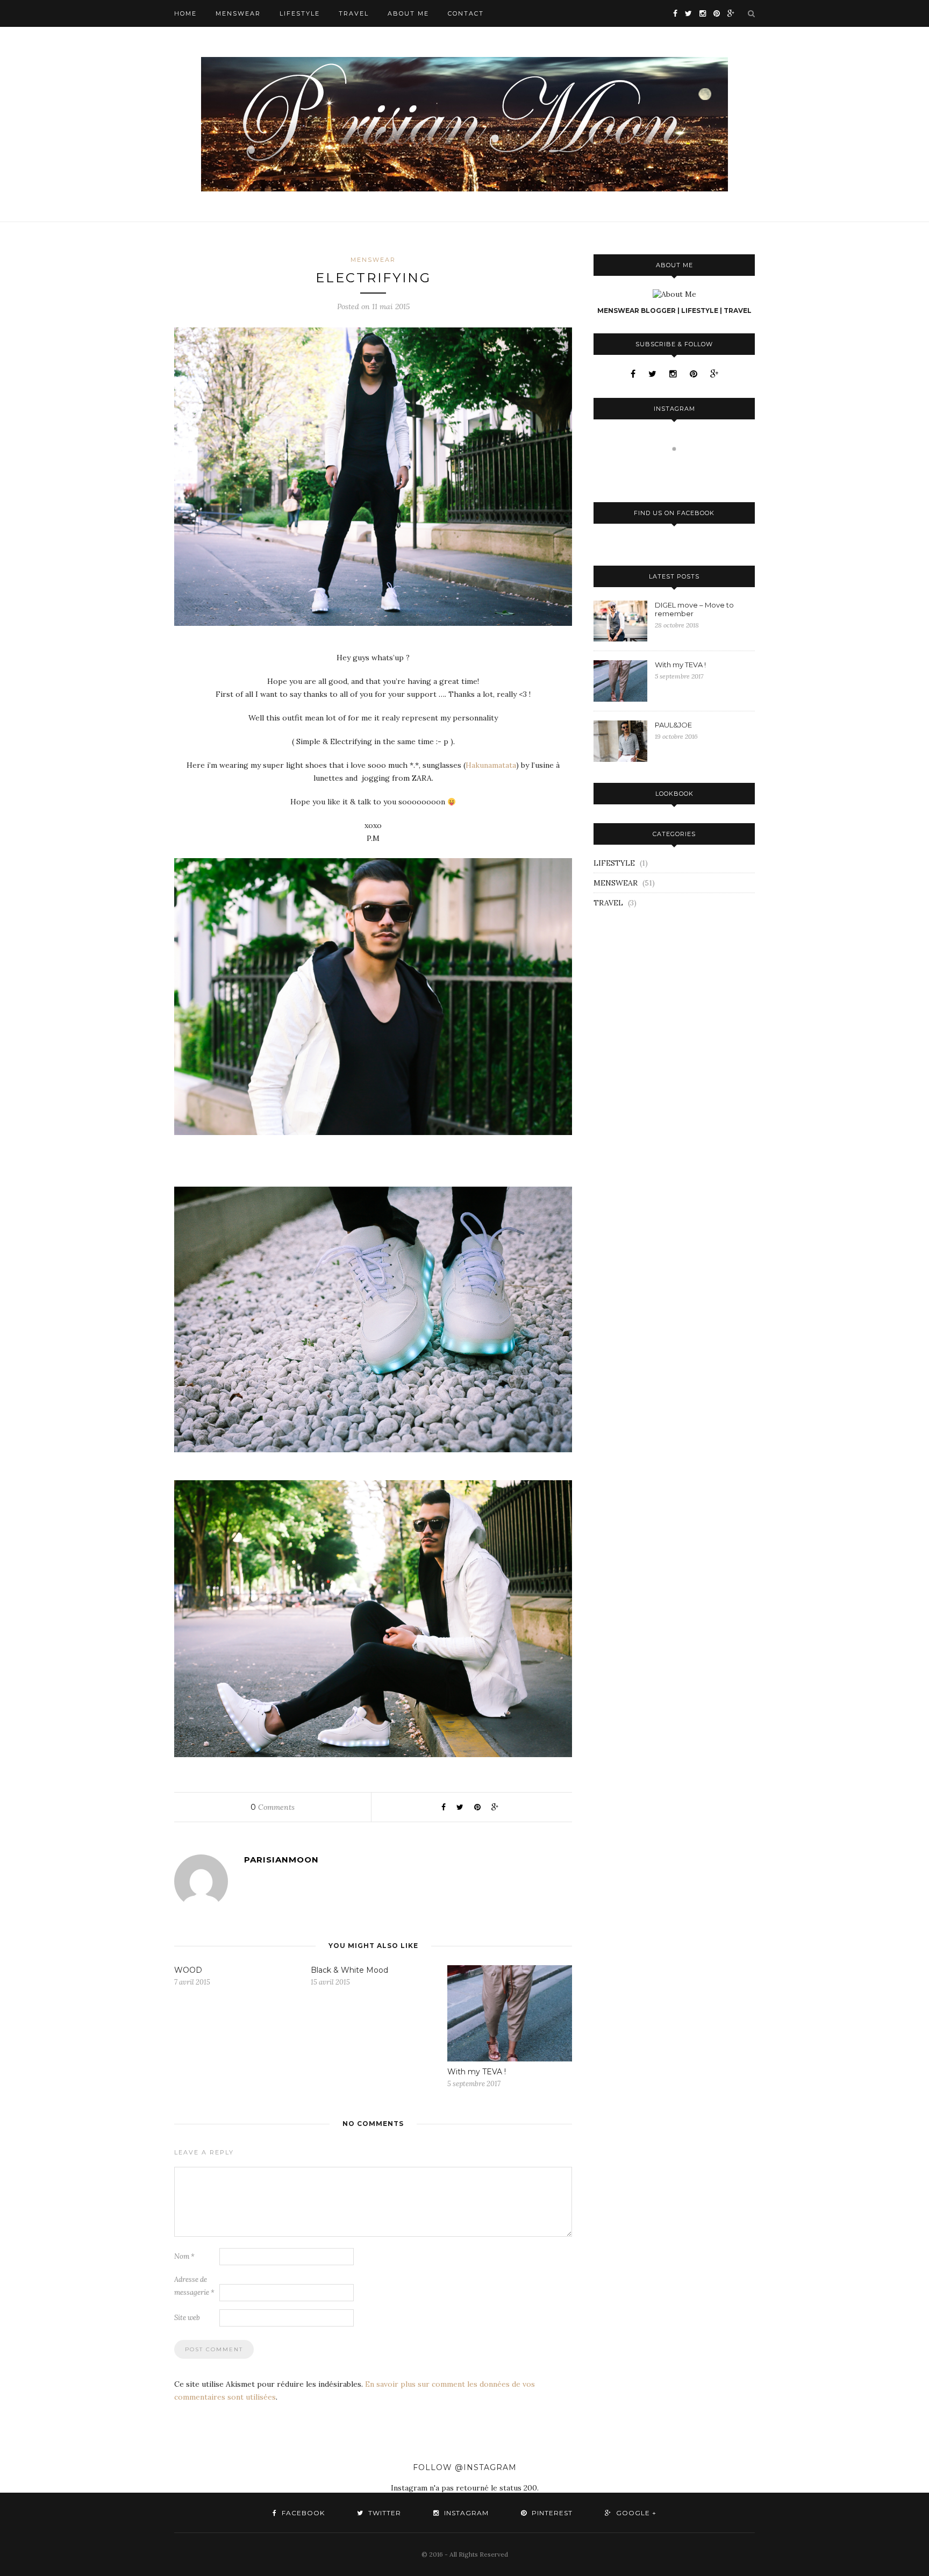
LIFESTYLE (300, 13)
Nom (184, 2256)
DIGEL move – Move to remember (694, 609)
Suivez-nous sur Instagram (681, 469)
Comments (273, 1807)
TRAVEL (354, 13)
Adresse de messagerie (194, 2286)
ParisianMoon (281, 1860)
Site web (187, 2318)
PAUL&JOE (673, 725)
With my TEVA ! (477, 2072)
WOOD (188, 1970)
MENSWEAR (238, 13)
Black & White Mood (349, 1970)
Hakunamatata (491, 765)
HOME (185, 13)
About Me (408, 13)
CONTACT (466, 13)
